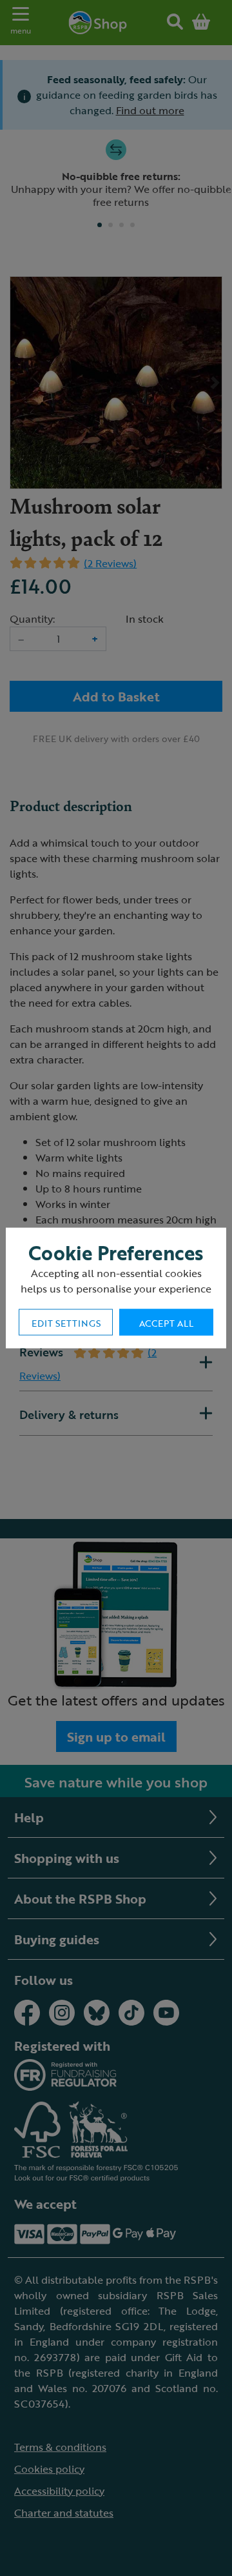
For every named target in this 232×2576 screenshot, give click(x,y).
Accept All (166, 1323)
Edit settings (66, 1323)
